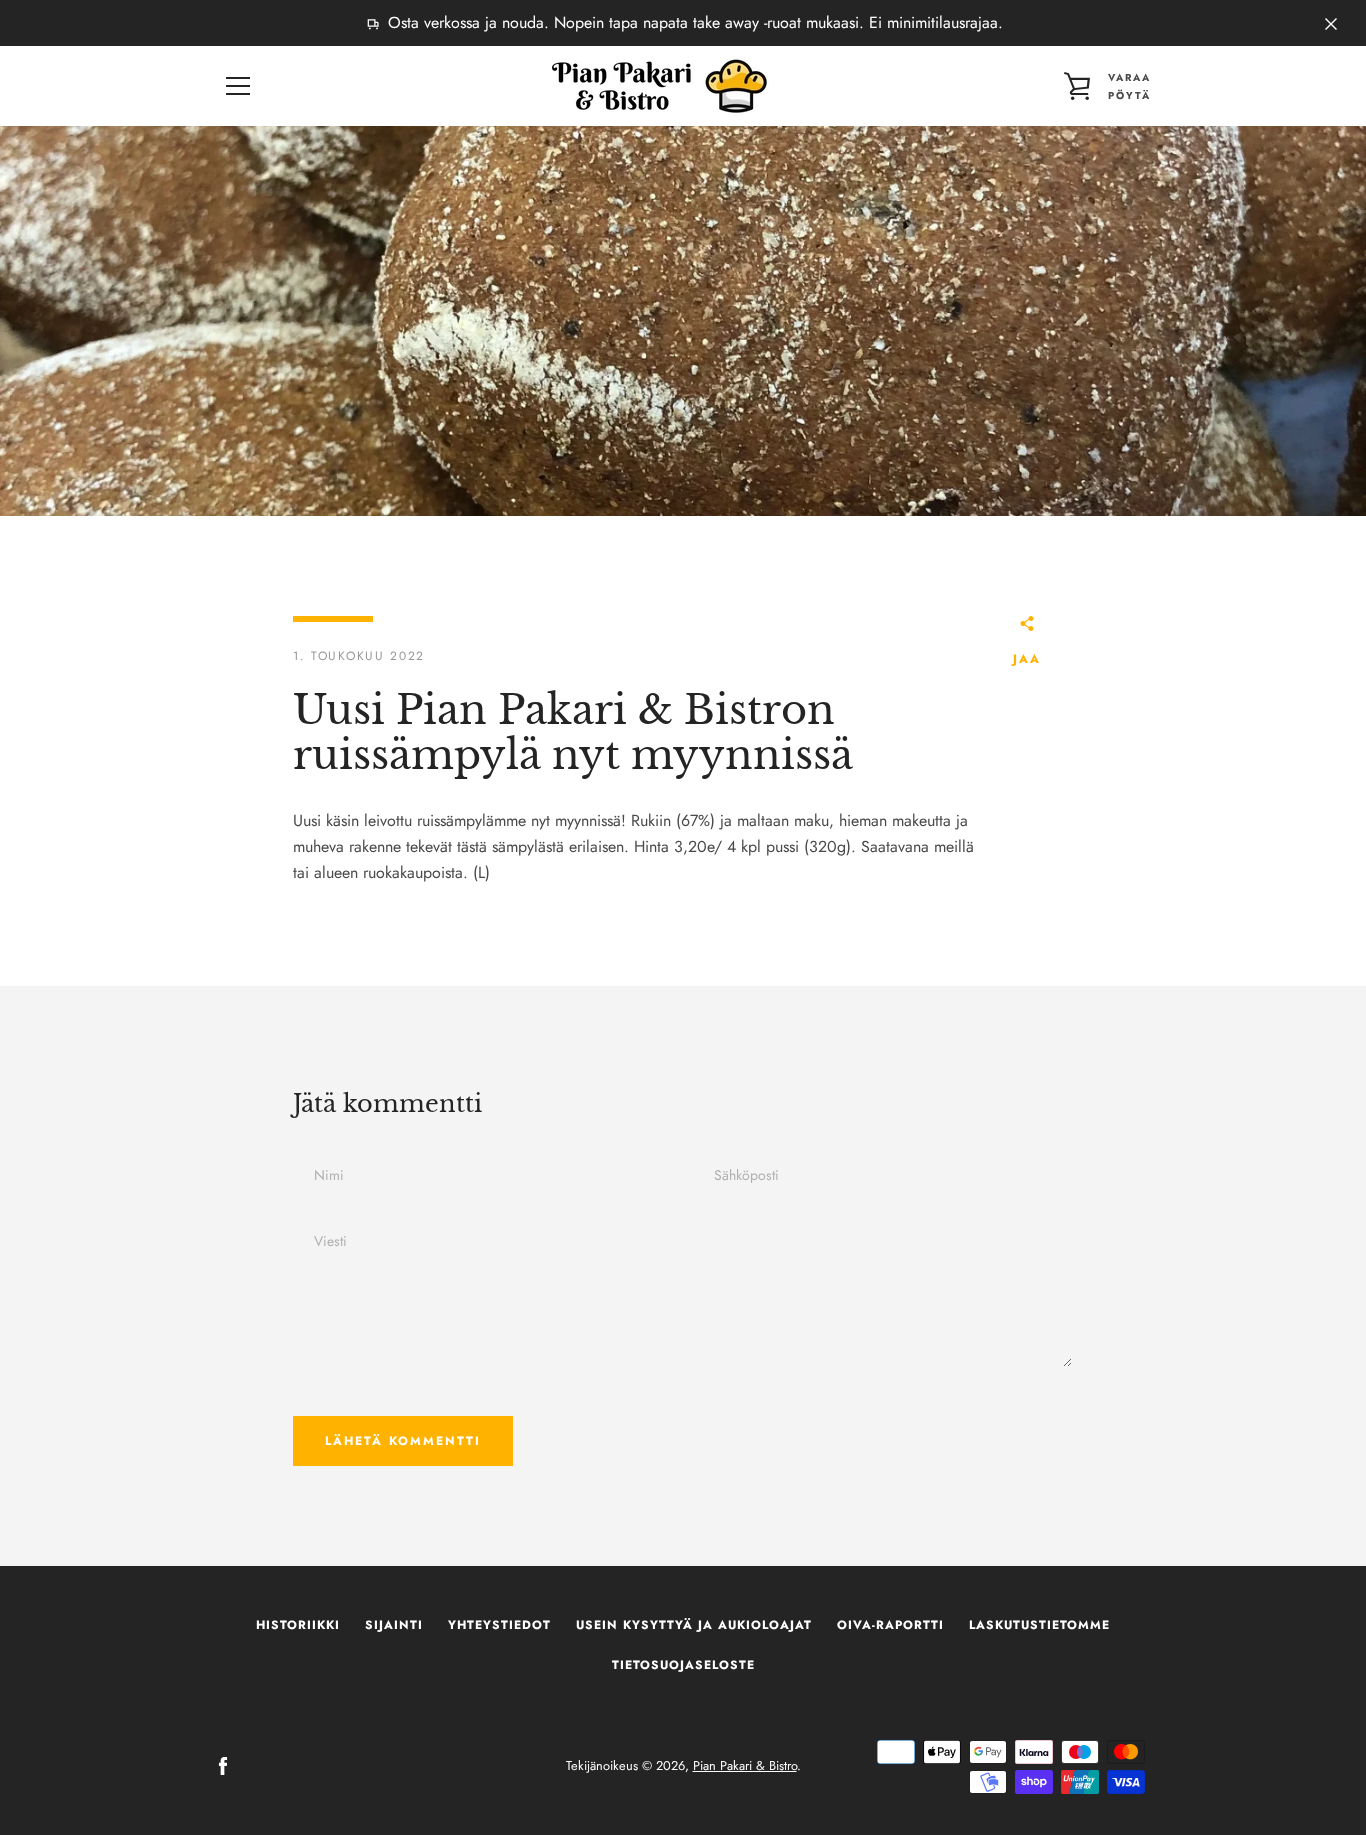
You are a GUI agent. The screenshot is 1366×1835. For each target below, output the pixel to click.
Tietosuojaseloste (683, 1665)
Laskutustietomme (1039, 1625)
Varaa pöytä (1129, 86)
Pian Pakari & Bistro (745, 1765)
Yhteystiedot (499, 1625)
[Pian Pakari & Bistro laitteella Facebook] (223, 1764)
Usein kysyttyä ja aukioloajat (694, 1625)
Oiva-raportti (890, 1625)
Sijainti (394, 1625)
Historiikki (298, 1625)
